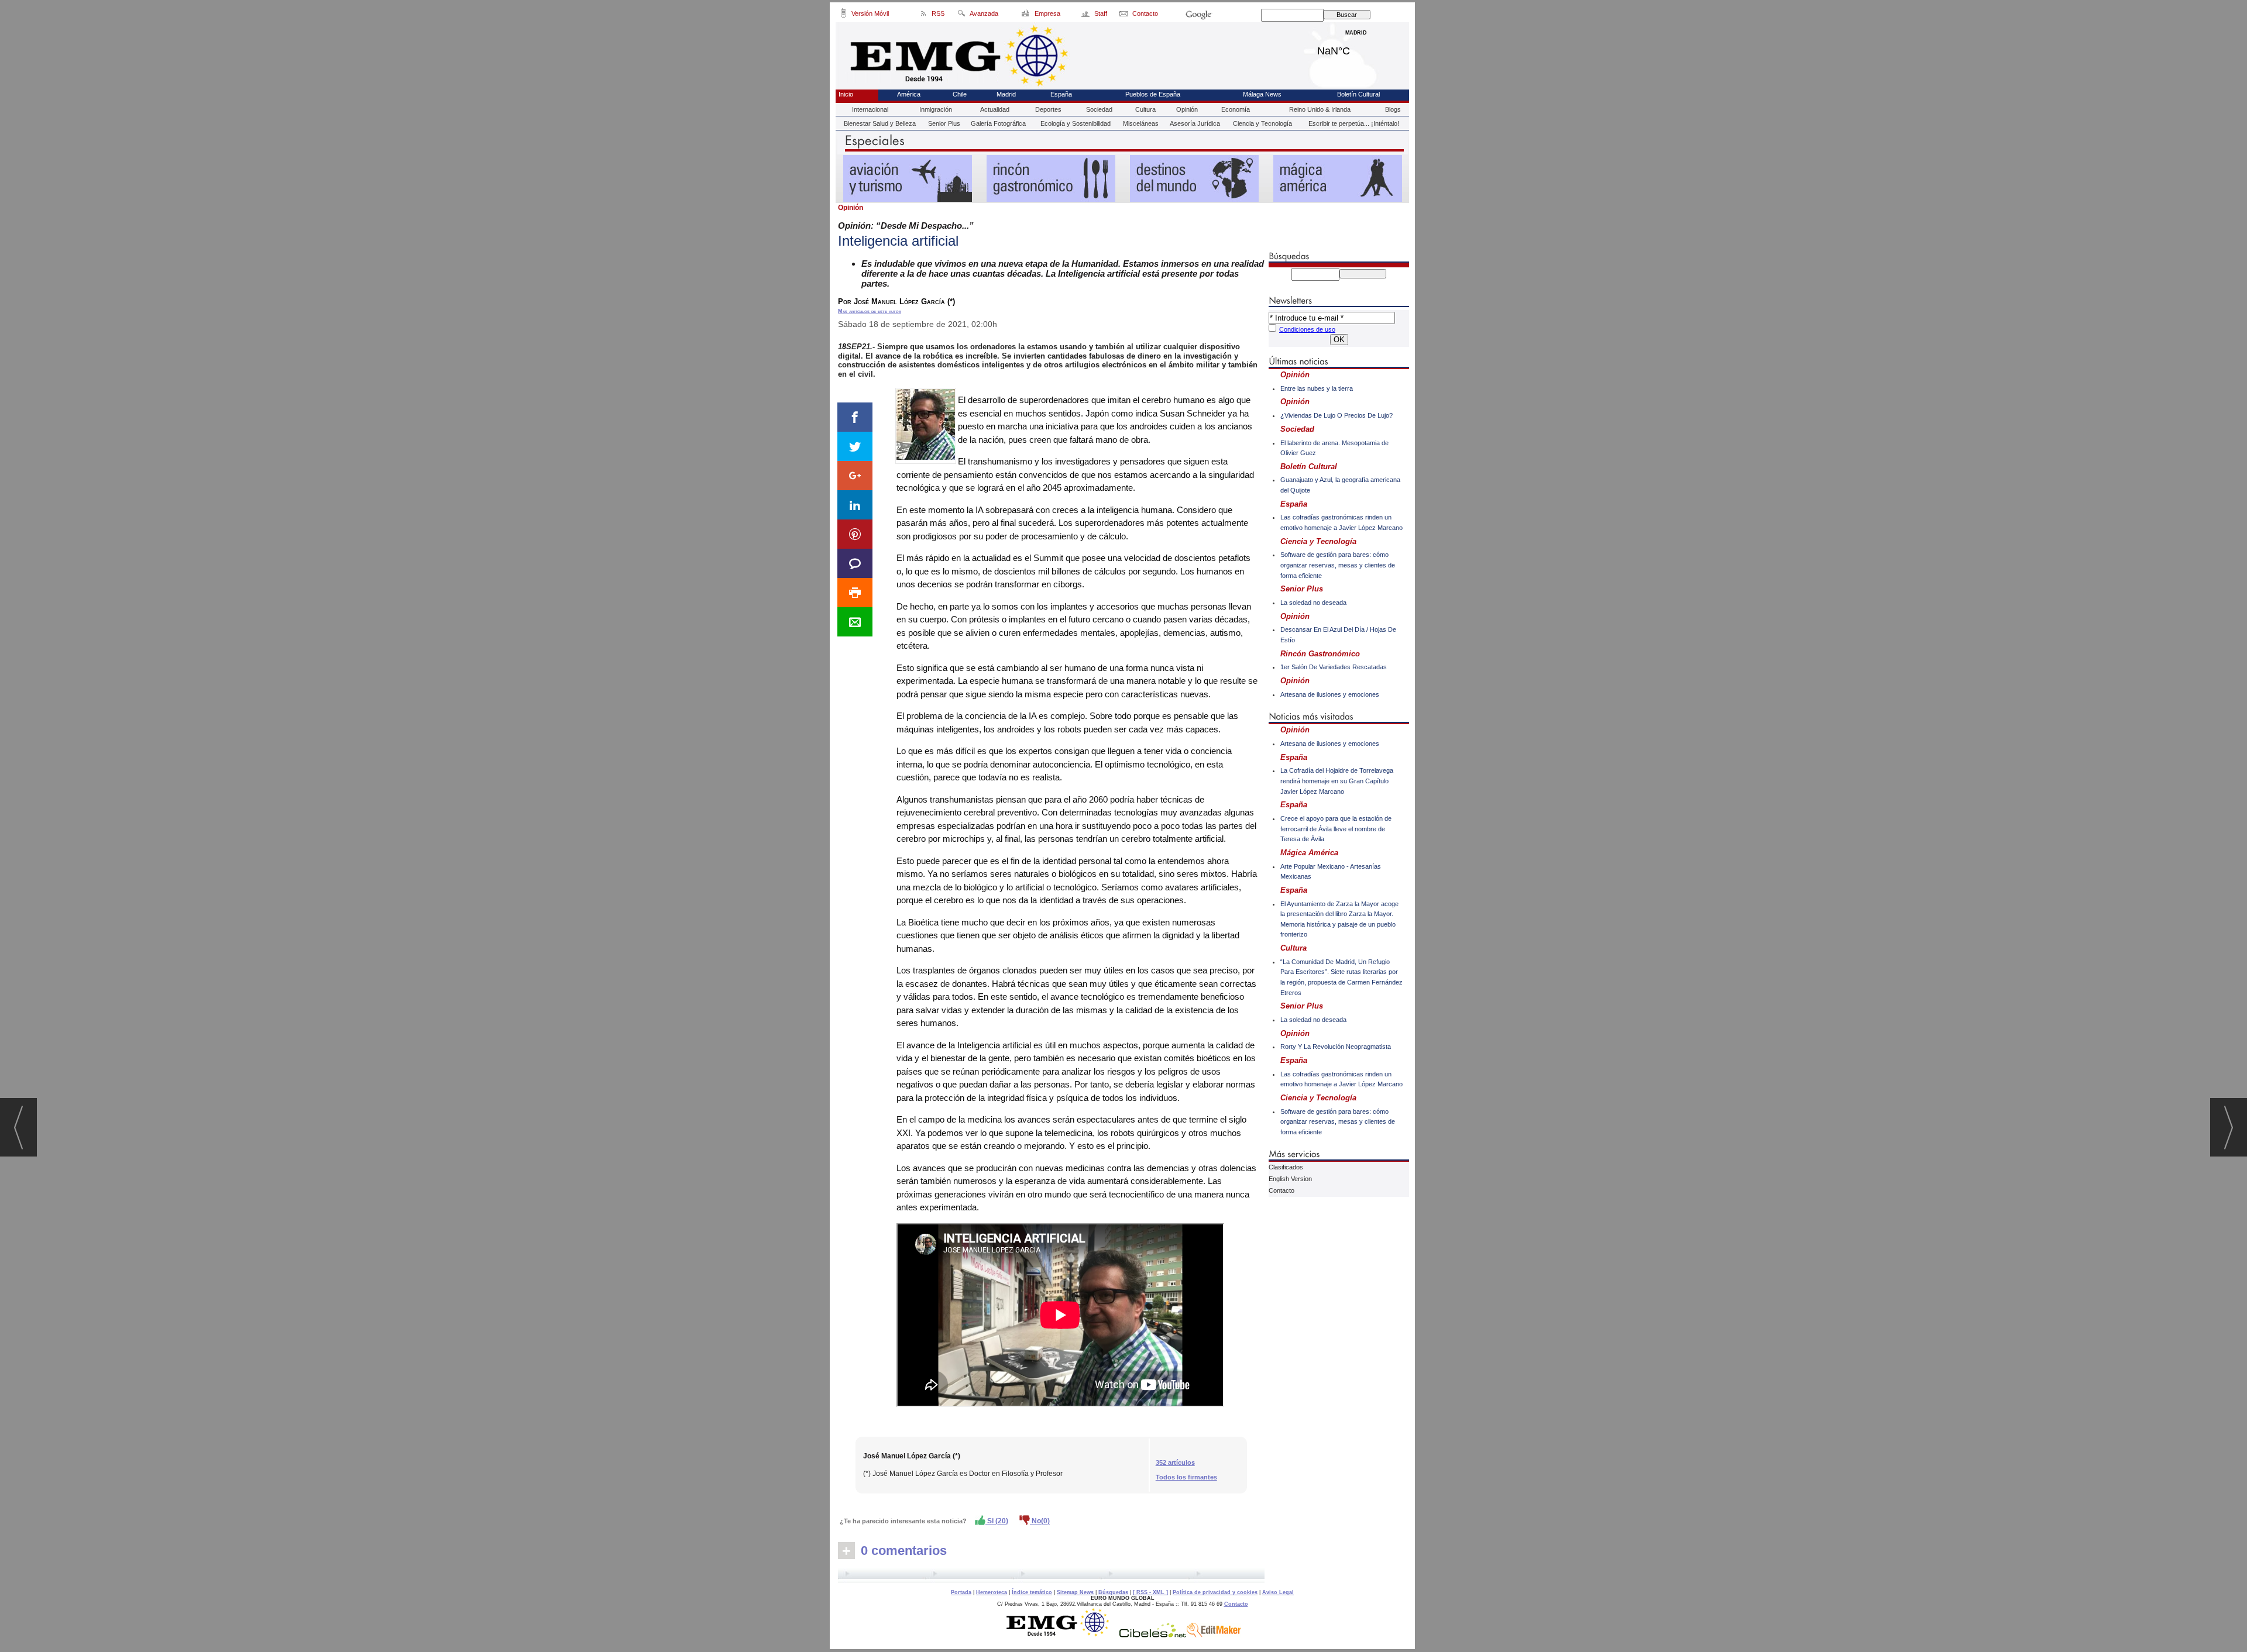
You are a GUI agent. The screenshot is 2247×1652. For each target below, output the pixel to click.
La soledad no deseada (1313, 603)
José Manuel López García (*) (912, 1456)
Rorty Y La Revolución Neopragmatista (1336, 1047)
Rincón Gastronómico (1320, 654)
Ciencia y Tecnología (1262, 123)
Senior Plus (944, 123)
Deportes (1048, 109)
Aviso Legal (1278, 1592)
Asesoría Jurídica (1195, 123)
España (1061, 94)
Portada (961, 1592)
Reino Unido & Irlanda (1320, 109)
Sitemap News (1075, 1592)
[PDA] (844, 15)
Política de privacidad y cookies (1215, 1592)
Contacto (1281, 1190)
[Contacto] (1124, 15)
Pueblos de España (1153, 94)
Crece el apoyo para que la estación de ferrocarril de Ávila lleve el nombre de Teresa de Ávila (1336, 829)
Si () (997, 1521)
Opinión (1187, 109)
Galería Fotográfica (998, 123)
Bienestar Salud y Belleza (880, 123)
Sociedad (1099, 109)
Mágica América (1309, 853)
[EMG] (1062, 1634)
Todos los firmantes (1186, 1477)
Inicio (846, 94)
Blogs (1393, 109)
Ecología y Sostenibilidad (1076, 123)
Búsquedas (1113, 1592)
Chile (960, 94)
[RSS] (924, 15)
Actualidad (995, 109)
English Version (1290, 1179)
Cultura (1145, 109)
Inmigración (936, 109)
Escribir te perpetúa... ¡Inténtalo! (1354, 123)
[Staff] (1086, 15)
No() (1040, 1521)
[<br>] (1051, 1575)
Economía (1236, 109)
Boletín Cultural (1358, 94)
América (909, 94)
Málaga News (1262, 94)
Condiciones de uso (1307, 329)
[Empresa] (1026, 15)
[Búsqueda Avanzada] (961, 15)
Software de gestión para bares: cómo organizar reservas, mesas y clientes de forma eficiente (1338, 565)
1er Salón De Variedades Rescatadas (1334, 667)
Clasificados (1286, 1167)
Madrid (1356, 48)
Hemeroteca (992, 1592)
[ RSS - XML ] (1150, 1592)
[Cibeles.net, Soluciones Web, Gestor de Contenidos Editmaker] (1153, 1634)
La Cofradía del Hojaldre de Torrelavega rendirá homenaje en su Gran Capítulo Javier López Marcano (1337, 781)
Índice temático (1032, 1592)
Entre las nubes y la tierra (1317, 388)
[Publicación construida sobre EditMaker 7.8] (1214, 1634)
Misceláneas (1141, 123)
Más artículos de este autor (870, 311)
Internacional (870, 109)
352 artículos (1175, 1462)
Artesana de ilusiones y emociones (1330, 694)
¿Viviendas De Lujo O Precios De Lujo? (1336, 415)
